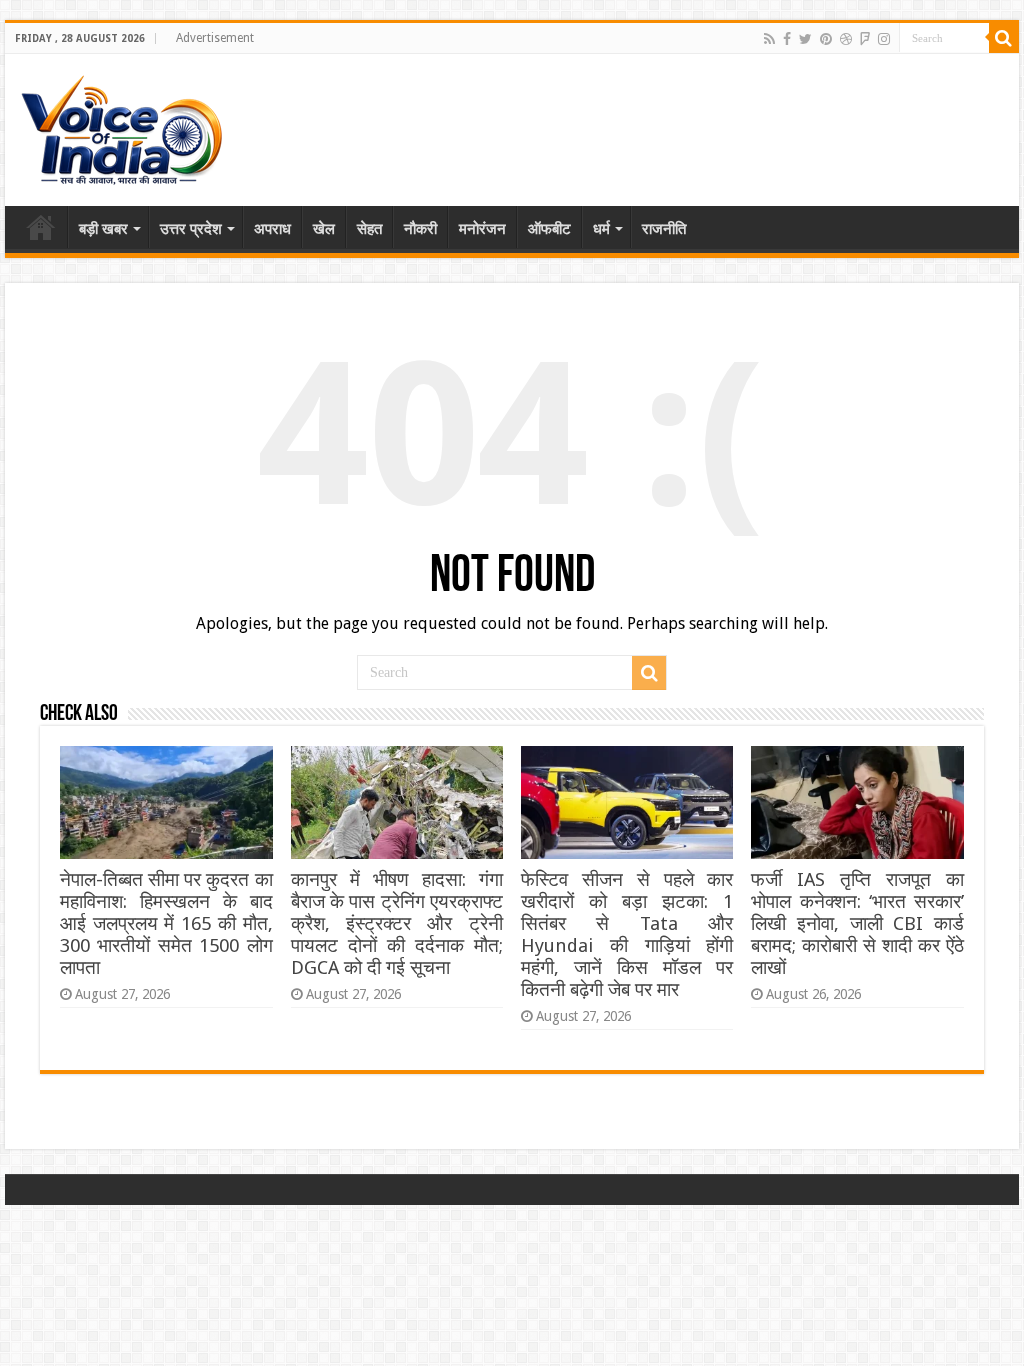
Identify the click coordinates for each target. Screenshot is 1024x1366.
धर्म (601, 229)
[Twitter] (805, 39)
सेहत (369, 229)
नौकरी (420, 229)
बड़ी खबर (103, 229)
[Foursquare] (865, 39)
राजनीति (664, 229)
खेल (324, 229)
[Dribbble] (846, 39)
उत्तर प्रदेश (191, 229)
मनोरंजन (482, 229)
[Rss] (769, 39)
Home (41, 227)
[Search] (1004, 38)
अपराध (272, 229)
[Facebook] (787, 39)
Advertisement (215, 38)
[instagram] (884, 39)
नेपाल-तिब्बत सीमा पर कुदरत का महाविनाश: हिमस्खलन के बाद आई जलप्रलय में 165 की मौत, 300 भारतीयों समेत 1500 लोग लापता (166, 923)
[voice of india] (121, 126)
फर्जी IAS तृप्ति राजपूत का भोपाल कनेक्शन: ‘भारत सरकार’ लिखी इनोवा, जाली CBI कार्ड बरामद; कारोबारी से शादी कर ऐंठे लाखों (857, 923)
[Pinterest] (826, 39)
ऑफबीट (549, 229)
